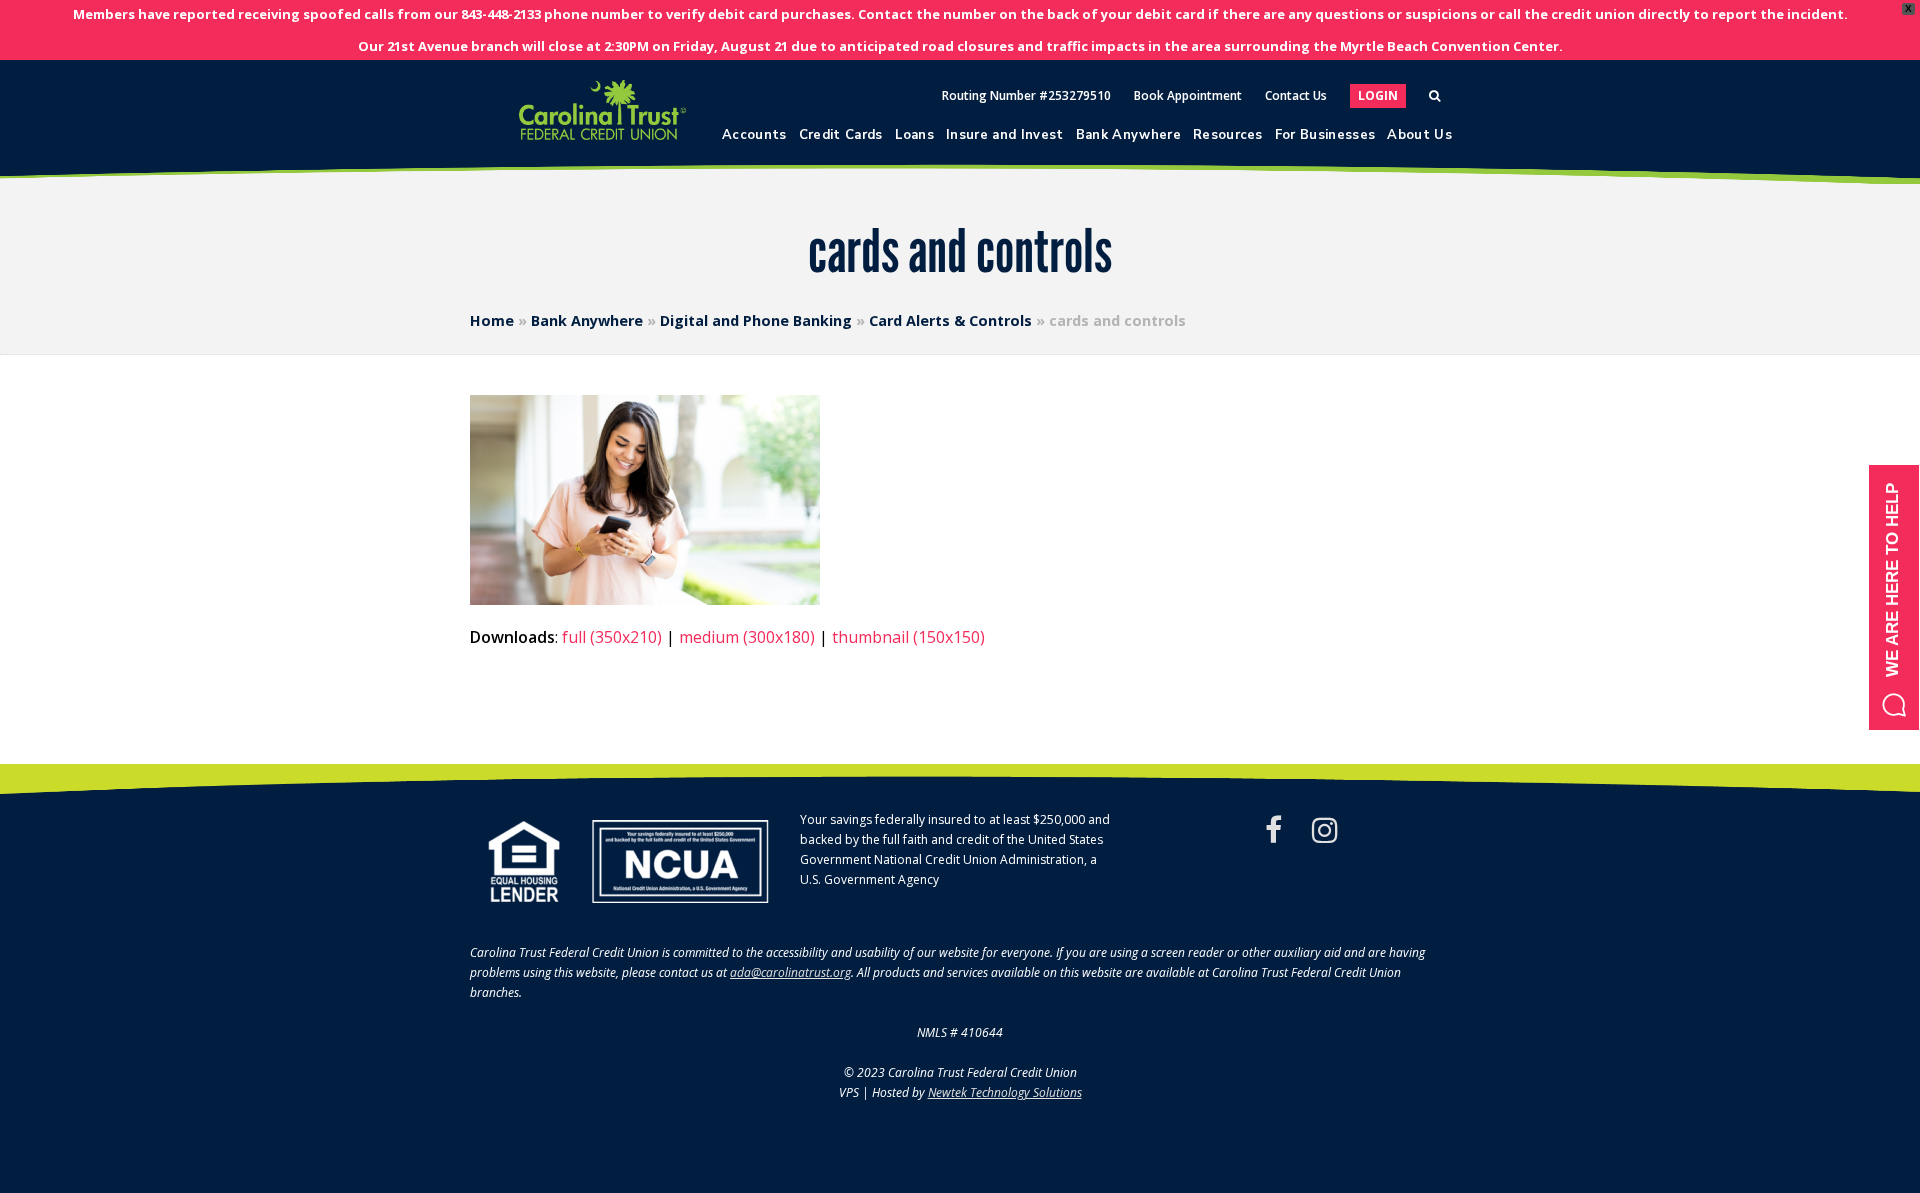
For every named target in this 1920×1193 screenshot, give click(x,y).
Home (492, 320)
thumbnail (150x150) (908, 637)
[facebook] (1273, 830)
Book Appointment (1188, 95)
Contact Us (1296, 95)
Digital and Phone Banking (756, 320)
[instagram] (1325, 830)
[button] (1894, 597)
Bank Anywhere (587, 320)
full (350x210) (612, 637)
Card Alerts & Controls (950, 320)
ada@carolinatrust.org (790, 972)
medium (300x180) (747, 637)
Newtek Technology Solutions (1005, 1092)
